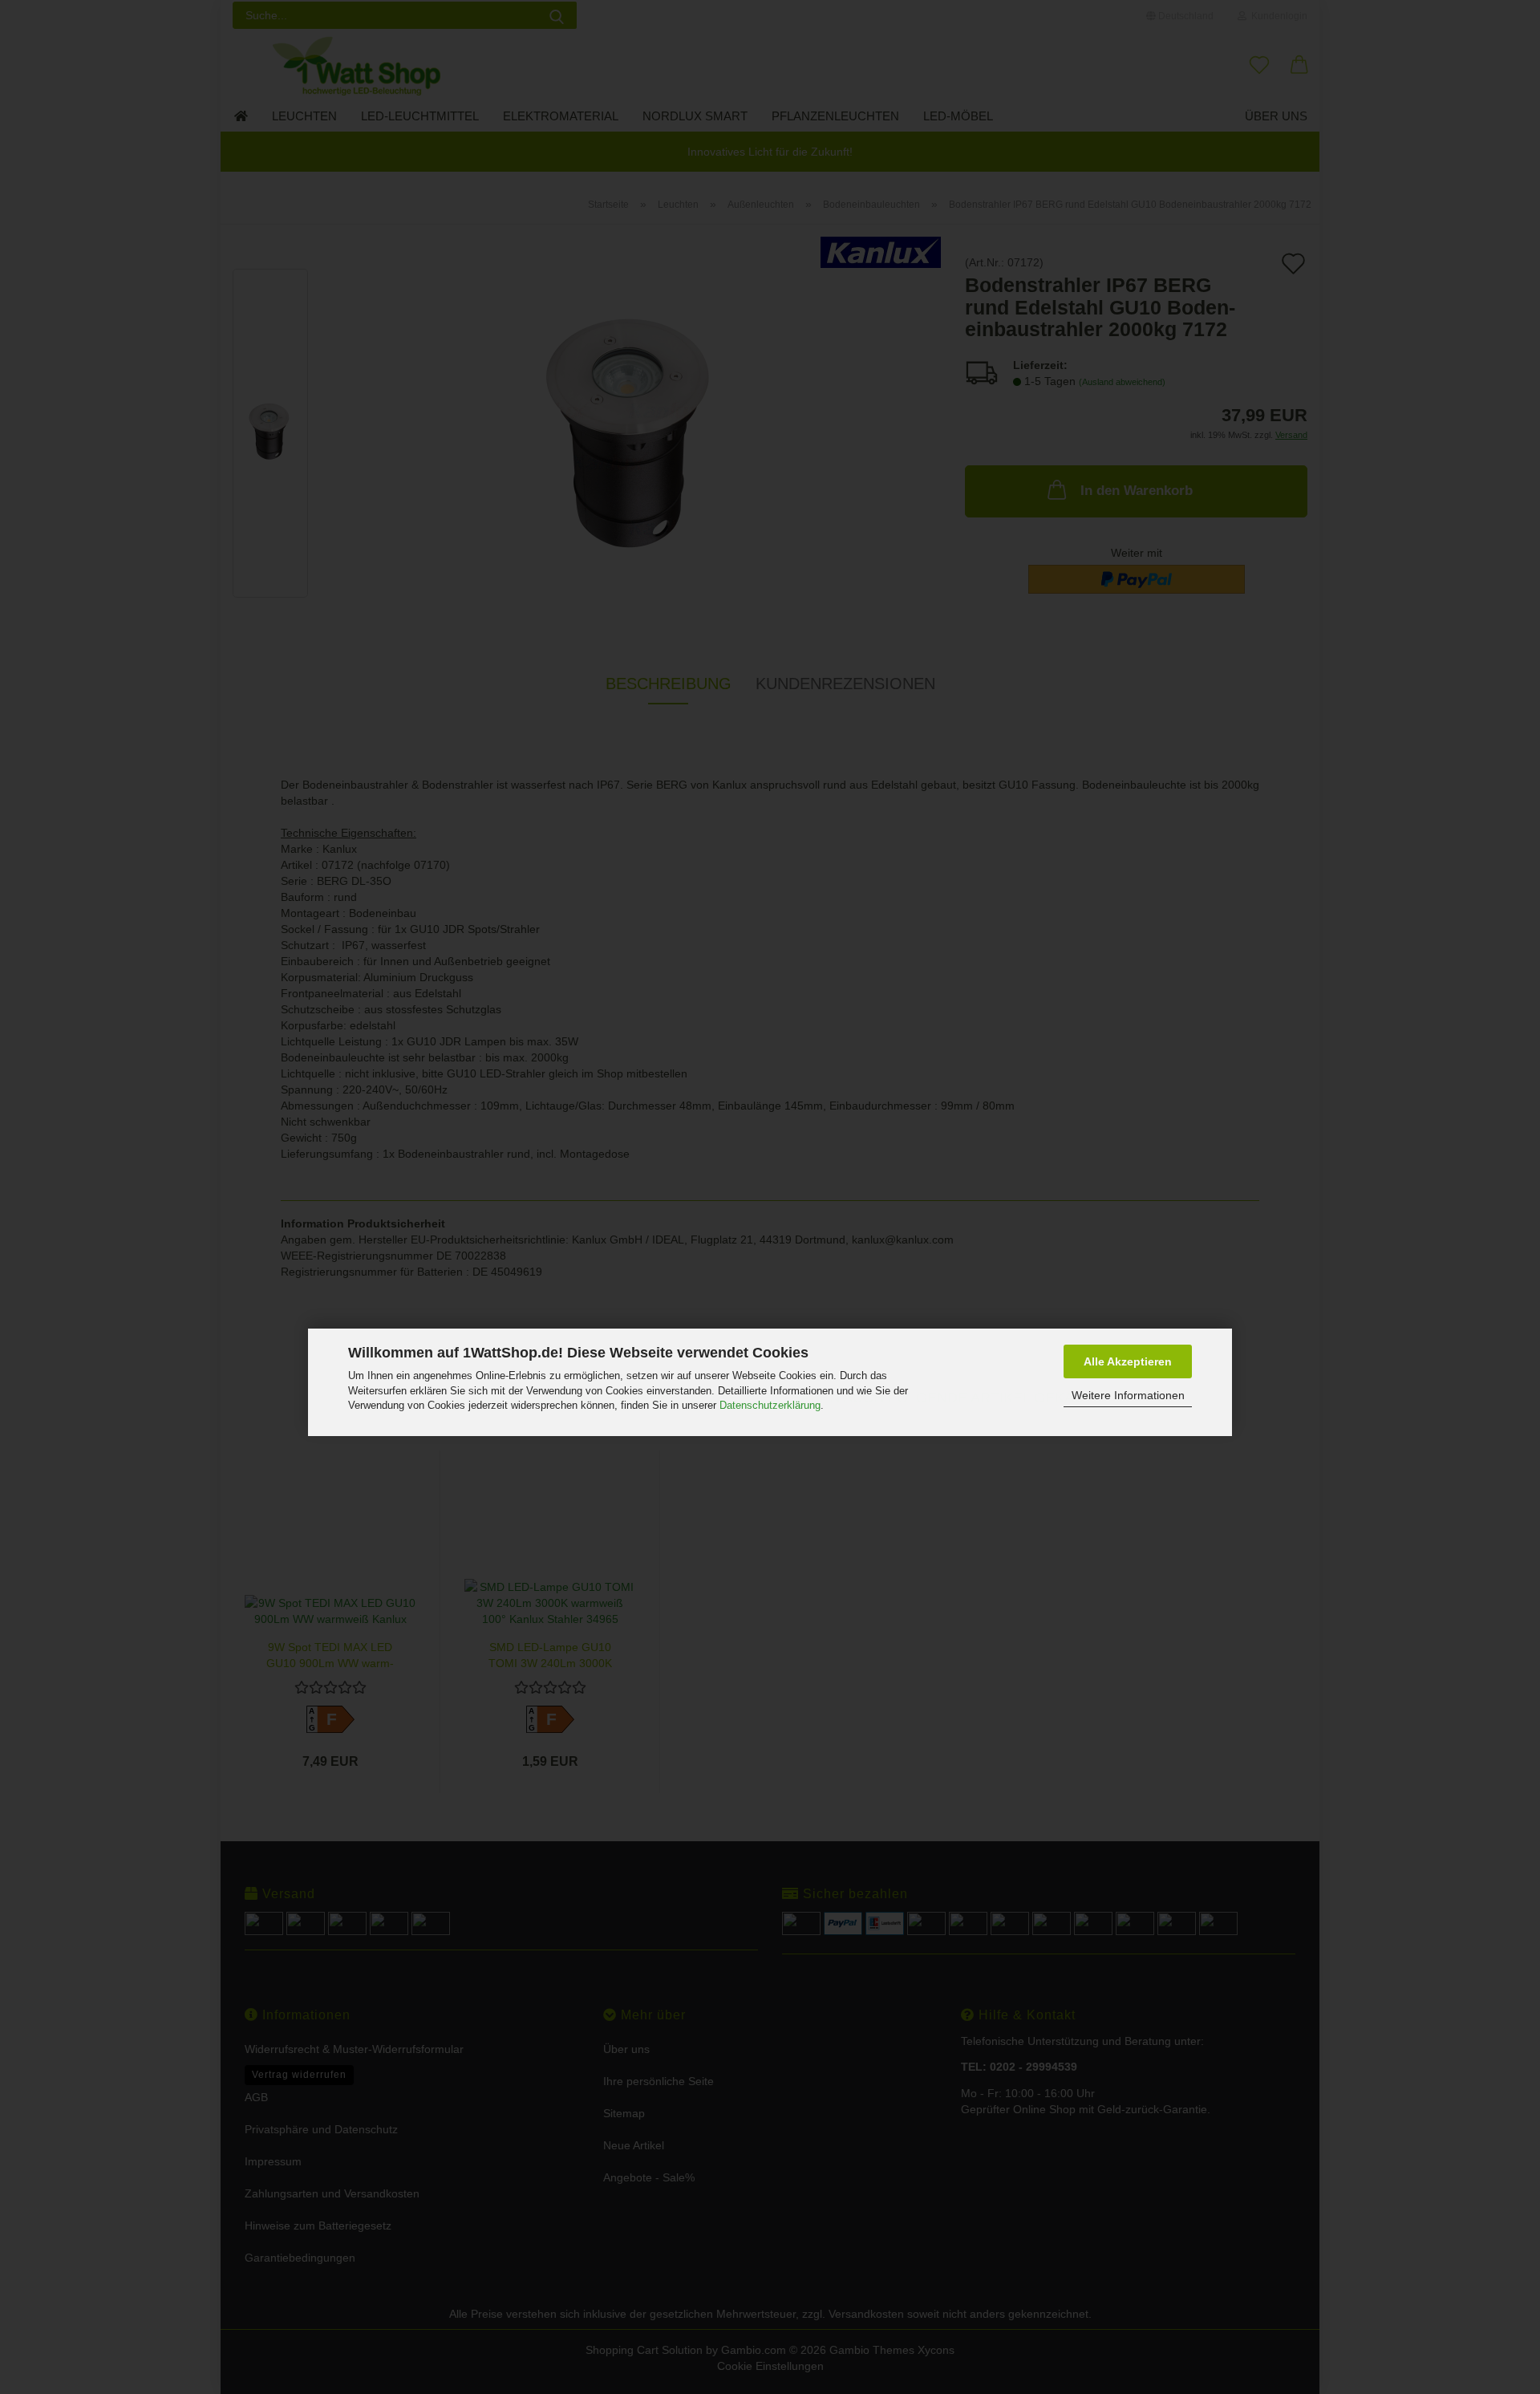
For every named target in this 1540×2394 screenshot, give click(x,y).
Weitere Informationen (1128, 1396)
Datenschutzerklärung (770, 1405)
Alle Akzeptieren (1128, 1361)
